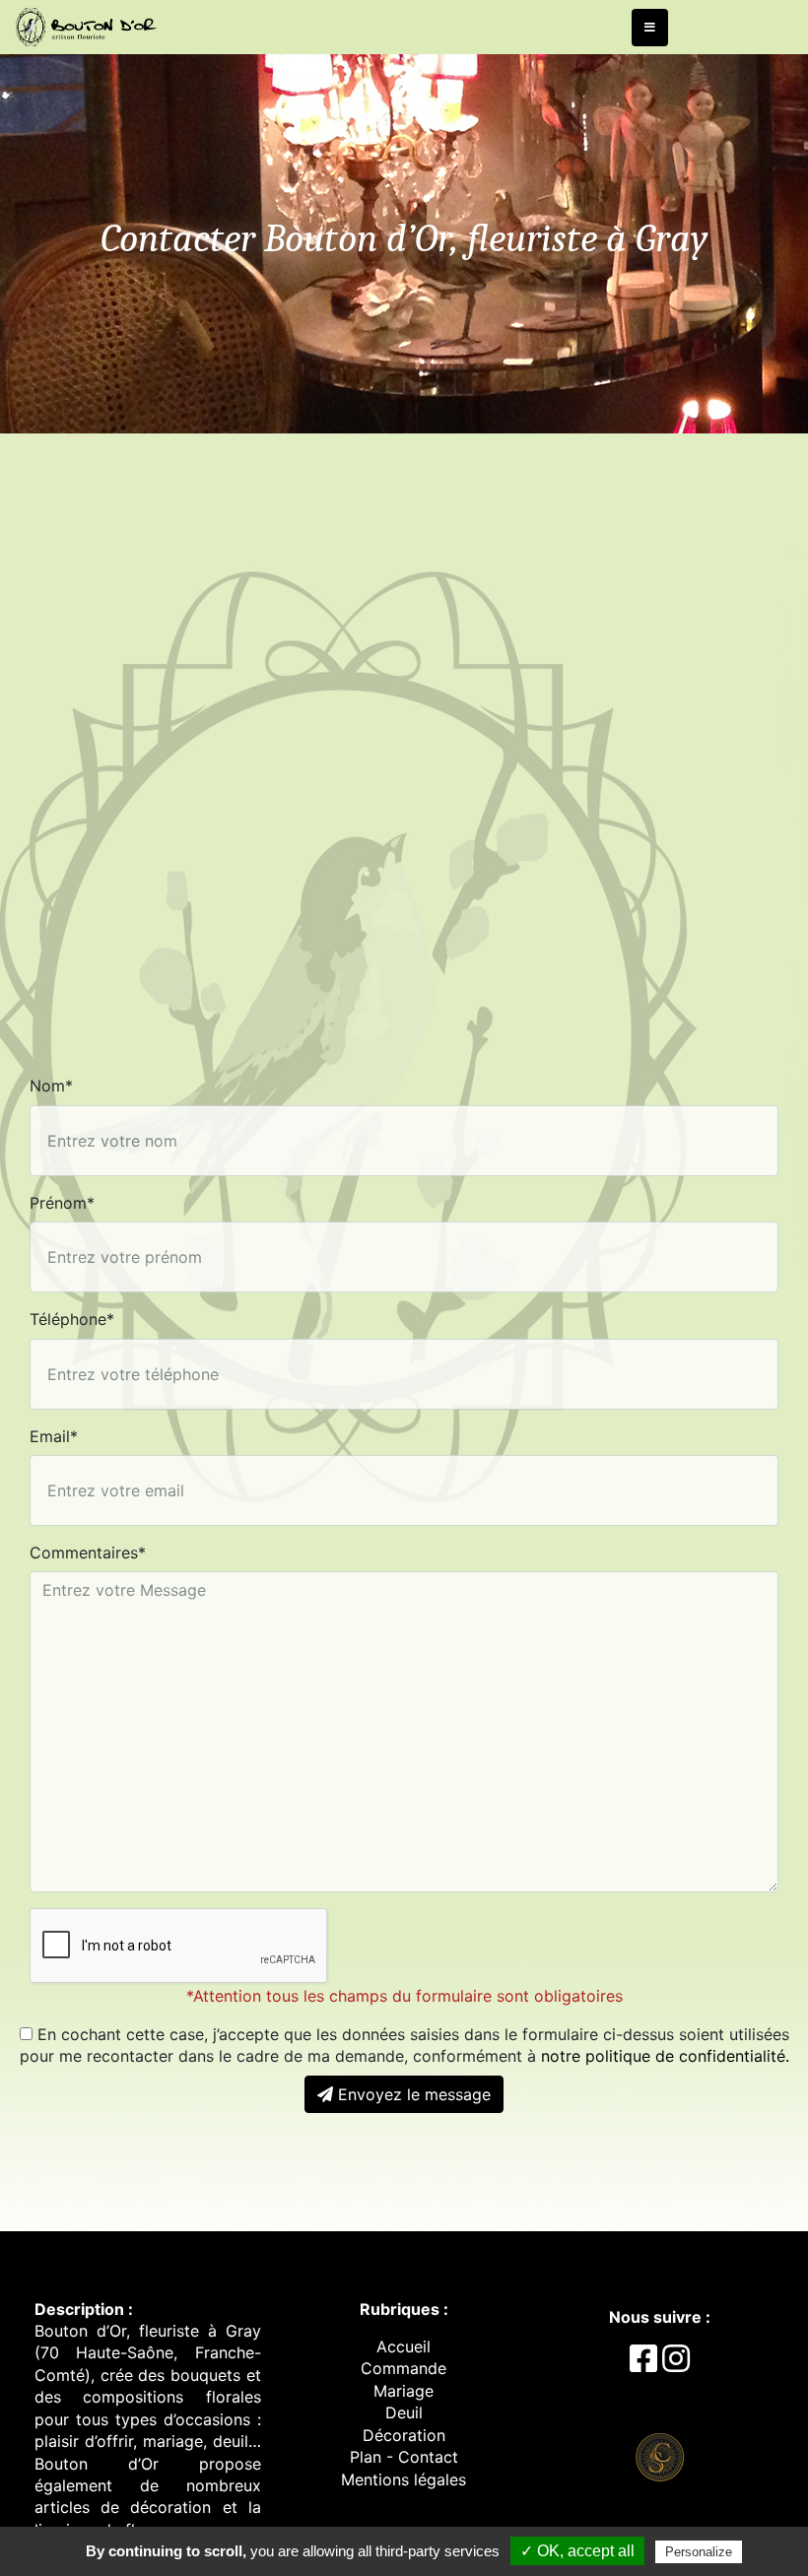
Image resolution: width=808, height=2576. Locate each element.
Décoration (404, 2435)
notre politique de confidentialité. (665, 2056)
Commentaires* (88, 1552)
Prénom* (62, 1203)
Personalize (699, 2552)
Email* (54, 1436)
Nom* (51, 1086)
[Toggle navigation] (650, 28)
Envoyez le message (412, 2094)
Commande (404, 2368)
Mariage (404, 2391)
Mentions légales (404, 2479)
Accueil (404, 2346)
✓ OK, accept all (577, 2551)
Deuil (404, 2412)
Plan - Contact (404, 2457)
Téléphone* (72, 1319)
